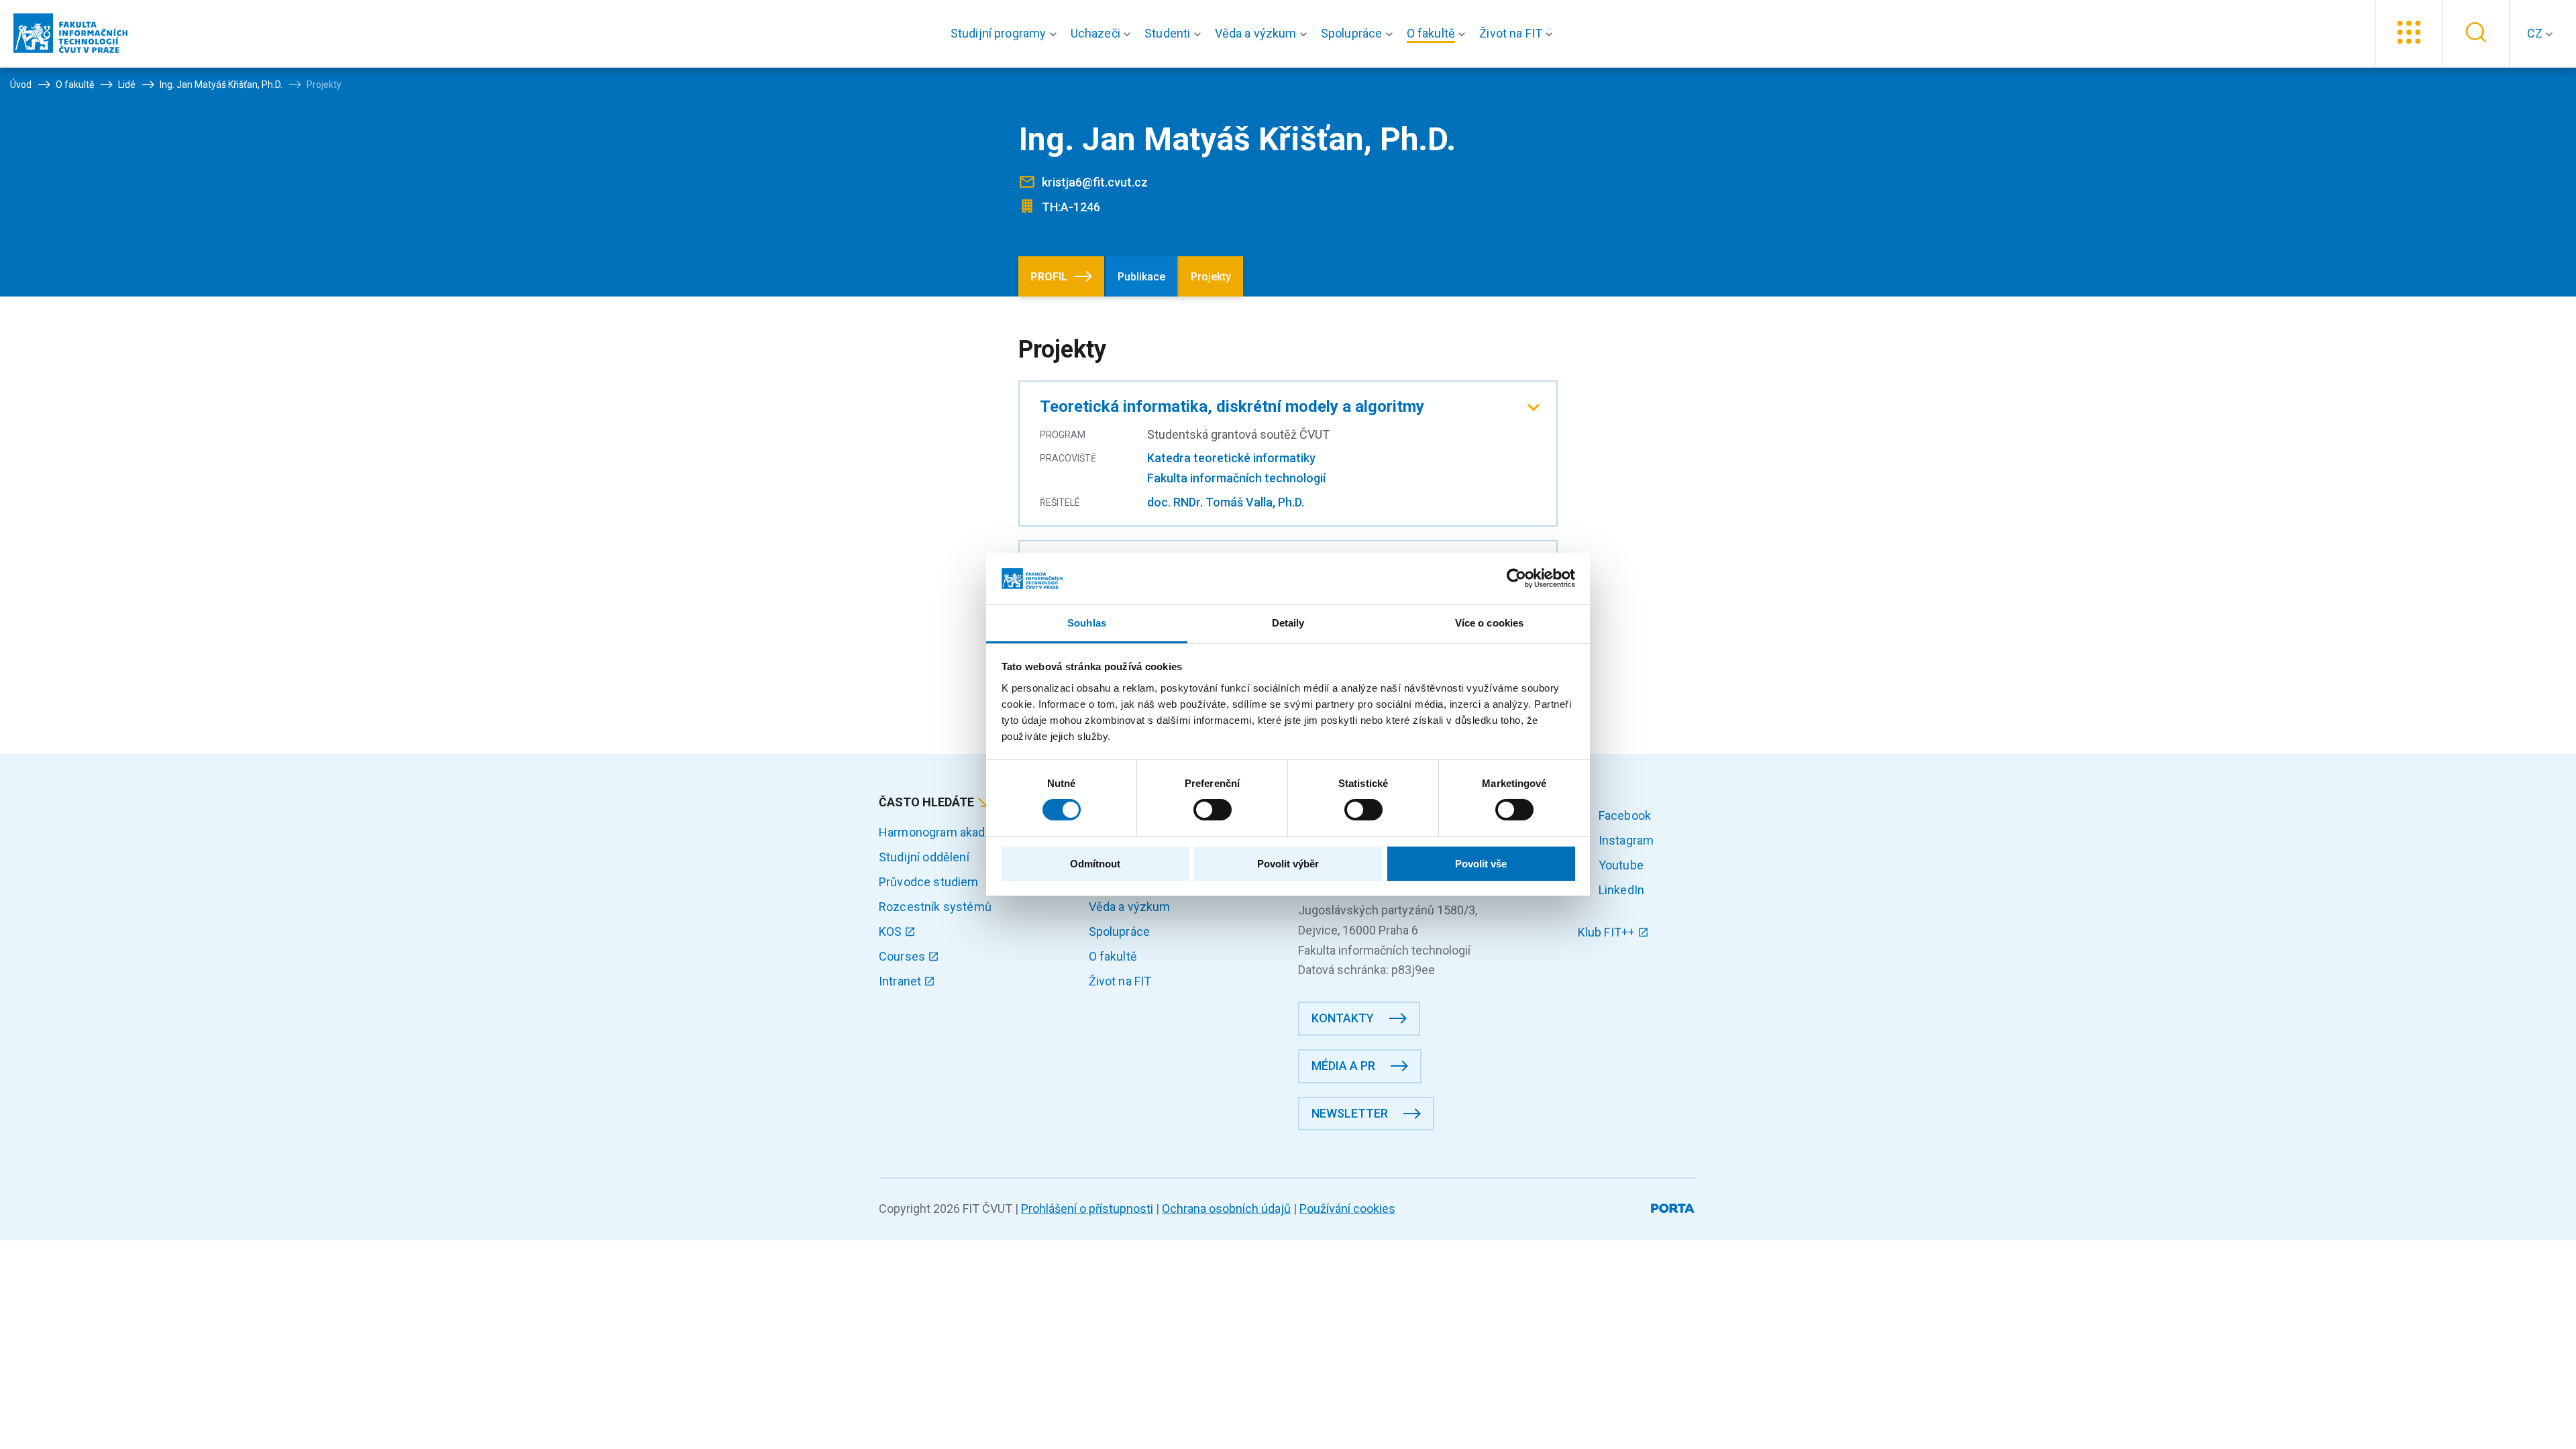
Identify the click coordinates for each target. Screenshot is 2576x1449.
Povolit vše (1481, 864)
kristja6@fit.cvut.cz (1095, 182)
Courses (903, 956)
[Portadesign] (1674, 1206)
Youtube (1620, 865)
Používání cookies (1347, 1209)
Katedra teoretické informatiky (1231, 458)
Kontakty (1343, 1018)
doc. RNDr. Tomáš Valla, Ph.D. (1226, 502)
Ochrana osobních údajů (1226, 1209)
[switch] (1213, 810)
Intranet (901, 981)
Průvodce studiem (929, 882)
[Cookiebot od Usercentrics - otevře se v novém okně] (1516, 578)
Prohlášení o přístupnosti (1087, 1209)
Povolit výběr (1288, 864)
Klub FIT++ (1608, 932)
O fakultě (1113, 956)
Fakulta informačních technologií (1236, 478)
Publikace (1141, 277)
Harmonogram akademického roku (972, 832)
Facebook (1623, 815)
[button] (1007, 34)
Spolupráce (1120, 931)
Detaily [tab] (1288, 623)
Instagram (1625, 840)
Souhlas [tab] (1087, 623)
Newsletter (1350, 1113)
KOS (892, 931)
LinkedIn (1620, 890)
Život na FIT (1120, 981)
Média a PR (1343, 1066)
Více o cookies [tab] (1489, 623)
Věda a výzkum (1130, 907)
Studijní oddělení (924, 857)
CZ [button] (2536, 33)
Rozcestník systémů (935, 907)
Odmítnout (1095, 864)
